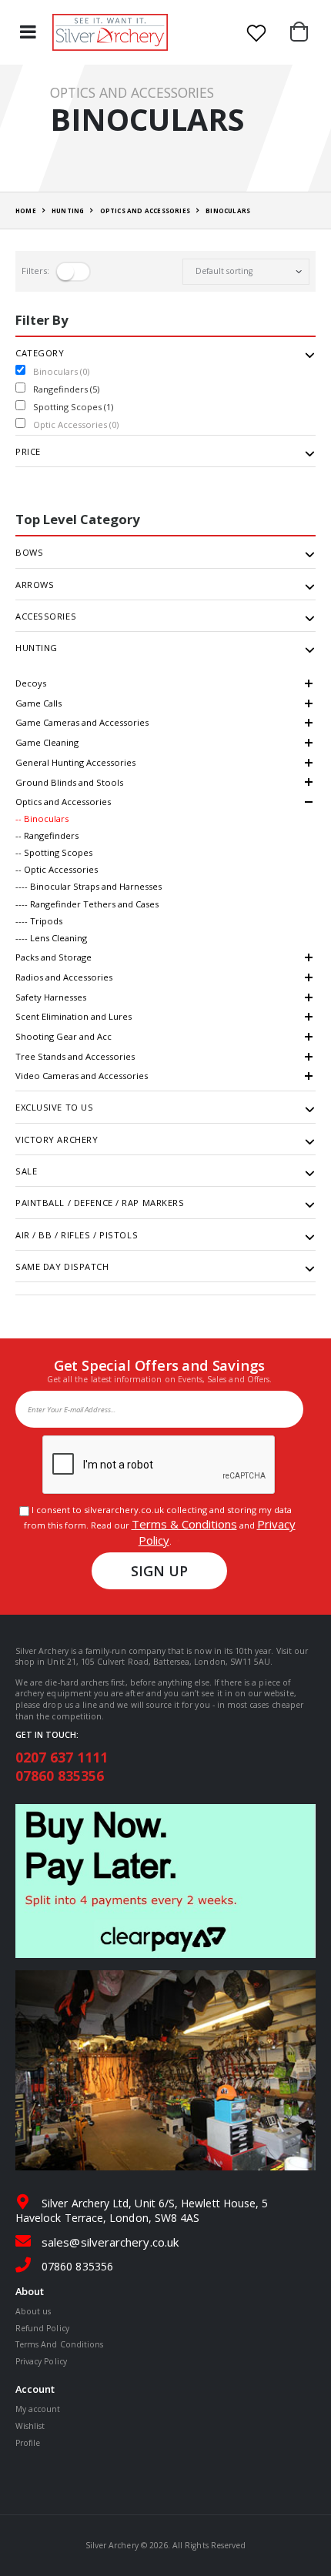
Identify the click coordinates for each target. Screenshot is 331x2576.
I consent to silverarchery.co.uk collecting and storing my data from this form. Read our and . (160, 1526)
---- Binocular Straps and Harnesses (89, 886)
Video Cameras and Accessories (82, 1076)
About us (33, 2311)
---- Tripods (39, 921)
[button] (303, 32)
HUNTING (68, 210)
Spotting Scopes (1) (73, 407)
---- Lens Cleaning (51, 938)
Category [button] (40, 353)
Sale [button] (26, 1171)
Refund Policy (42, 2328)
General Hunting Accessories (75, 762)
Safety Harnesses (51, 997)
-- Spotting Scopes (54, 852)
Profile (28, 2443)
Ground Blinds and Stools (69, 782)
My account (38, 2409)
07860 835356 (60, 1776)
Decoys (31, 683)
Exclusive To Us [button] (54, 1108)
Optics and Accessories (63, 802)
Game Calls (38, 703)
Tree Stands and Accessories (75, 1056)
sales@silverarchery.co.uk (110, 2242)
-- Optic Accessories (57, 869)
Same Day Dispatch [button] (62, 1267)
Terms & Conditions (184, 1524)
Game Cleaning (47, 742)
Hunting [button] (37, 648)
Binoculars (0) (61, 371)
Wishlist (30, 2426)
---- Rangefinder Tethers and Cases (87, 904)
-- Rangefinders (47, 835)
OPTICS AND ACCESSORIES (145, 210)
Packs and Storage (53, 957)
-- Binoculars (42, 819)
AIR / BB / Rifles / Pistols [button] (77, 1235)
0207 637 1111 (62, 1757)
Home (26, 210)
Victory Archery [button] (57, 1140)
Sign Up (160, 1571)
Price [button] (28, 452)
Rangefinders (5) (66, 389)
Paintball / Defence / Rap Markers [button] (100, 1203)
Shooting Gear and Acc (64, 1036)
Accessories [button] (46, 616)
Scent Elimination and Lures (74, 1016)
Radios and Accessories (64, 977)
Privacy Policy (41, 2361)
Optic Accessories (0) (76, 424)
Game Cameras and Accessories (82, 722)
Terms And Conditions (59, 2344)
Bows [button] (29, 553)
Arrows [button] (35, 585)
